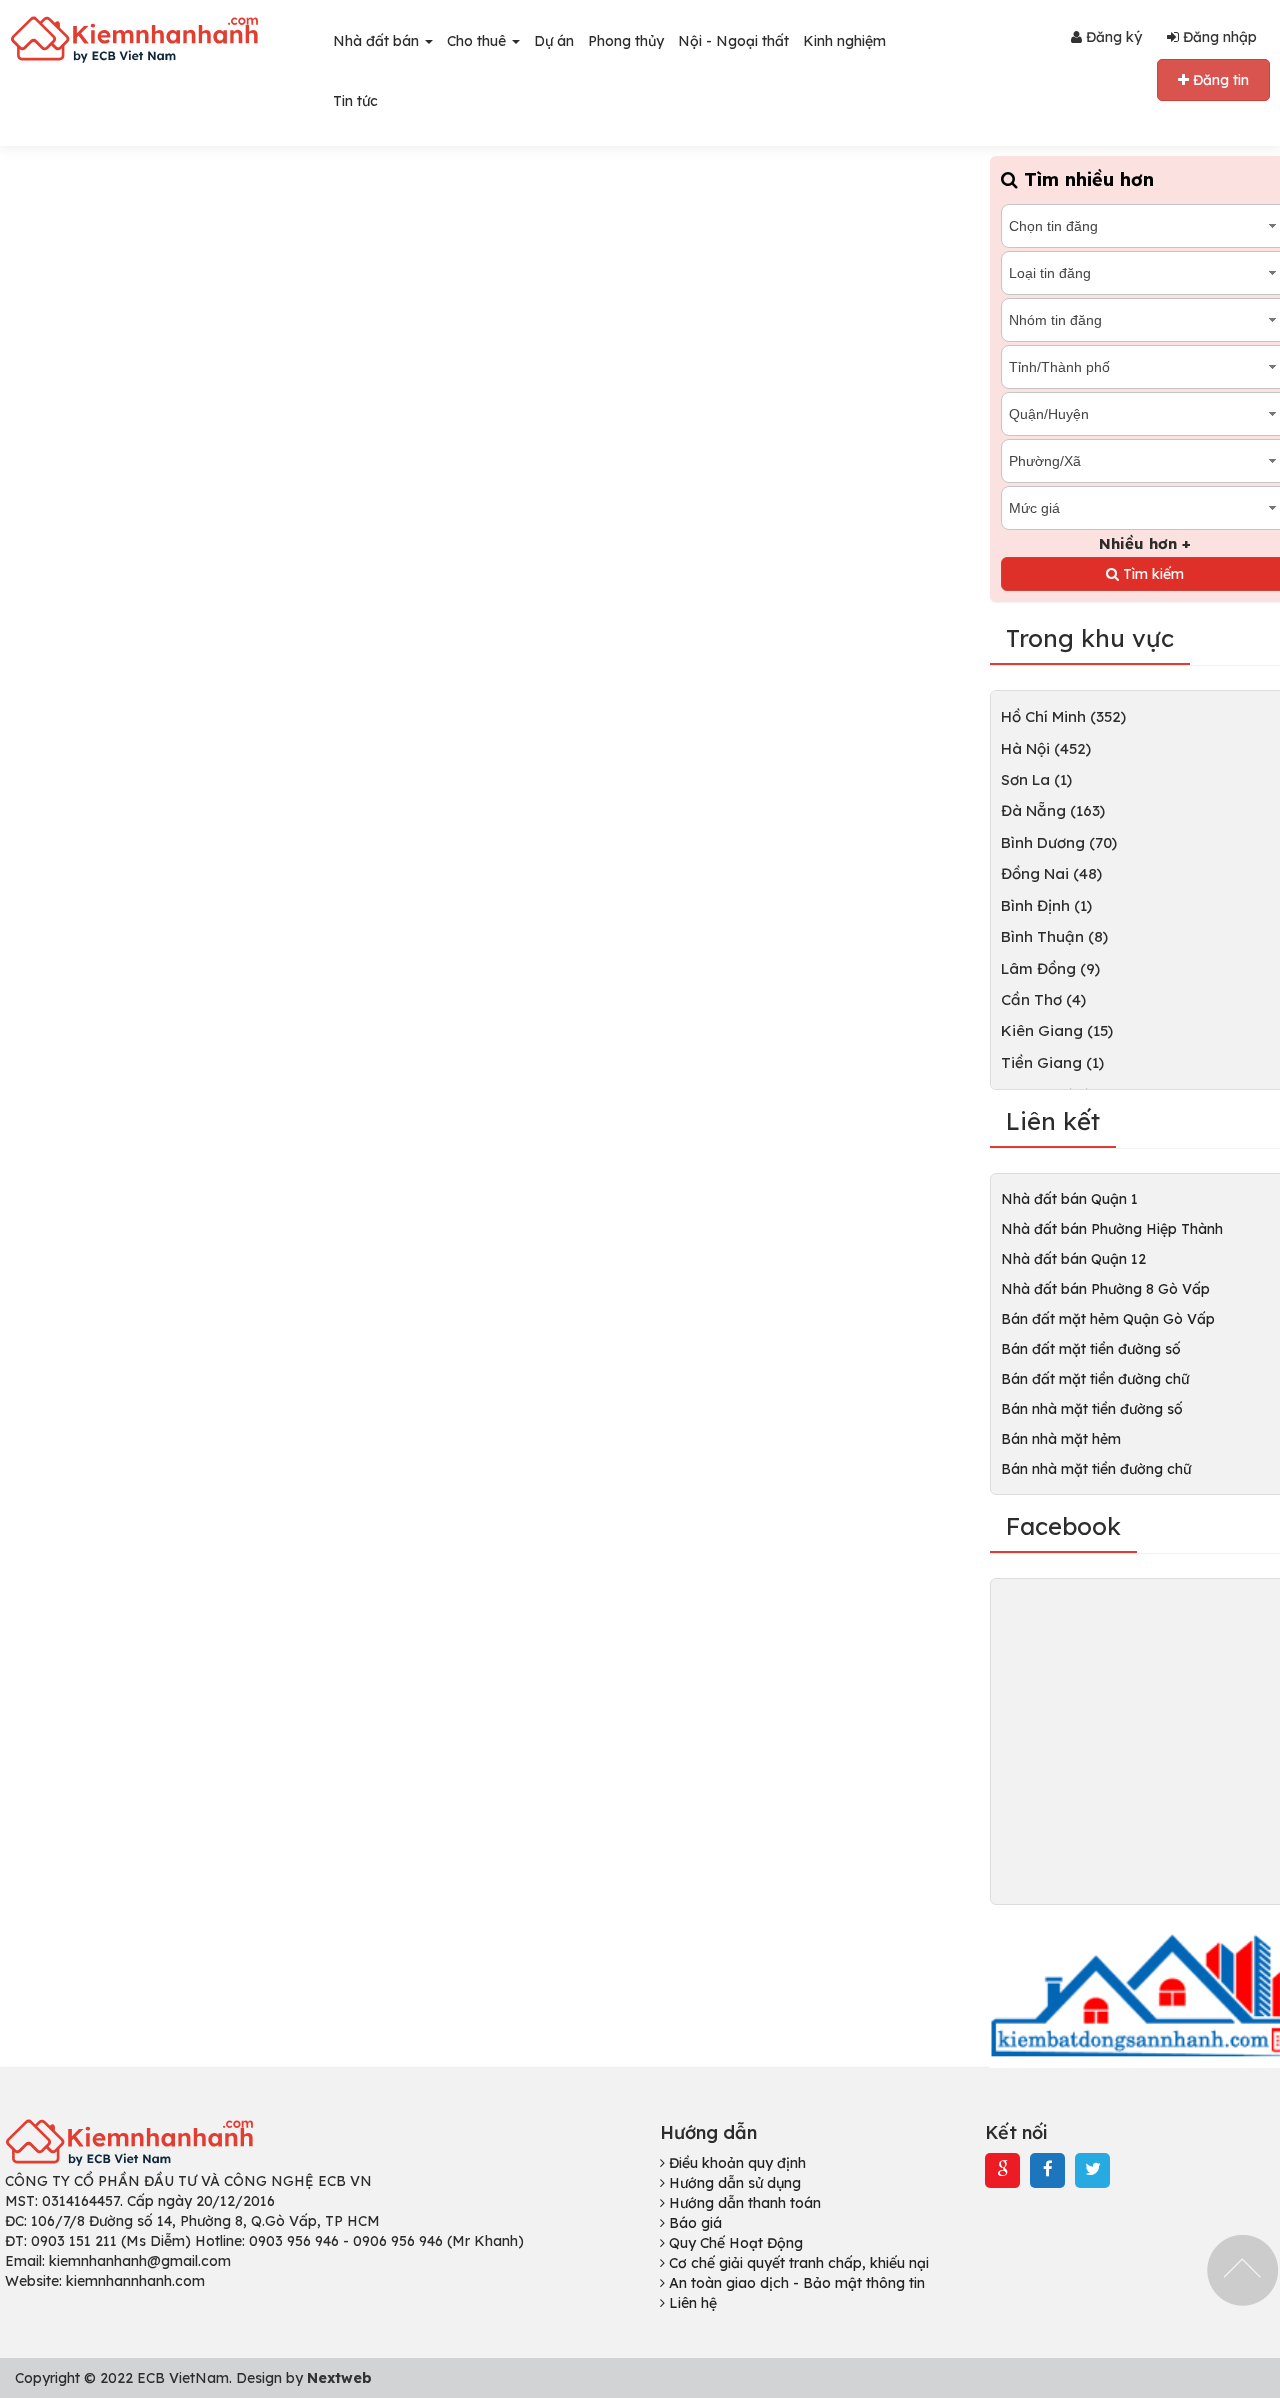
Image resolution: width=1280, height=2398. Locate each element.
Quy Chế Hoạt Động (734, 2243)
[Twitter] (1093, 2170)
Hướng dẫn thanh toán (743, 2203)
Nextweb (339, 2378)
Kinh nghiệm (844, 41)
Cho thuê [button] (478, 41)
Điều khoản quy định (735, 2163)
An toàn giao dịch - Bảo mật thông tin (795, 2283)
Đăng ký (1112, 37)
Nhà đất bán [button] (378, 41)
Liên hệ (691, 2303)
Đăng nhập (1218, 37)
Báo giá (693, 2223)
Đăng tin (1219, 80)
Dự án (554, 41)
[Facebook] (1048, 2170)
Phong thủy (626, 41)
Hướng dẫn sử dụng (733, 2183)
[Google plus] (1003, 2170)
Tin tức (355, 101)
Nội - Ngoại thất (733, 41)
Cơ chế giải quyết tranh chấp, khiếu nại (797, 2263)
